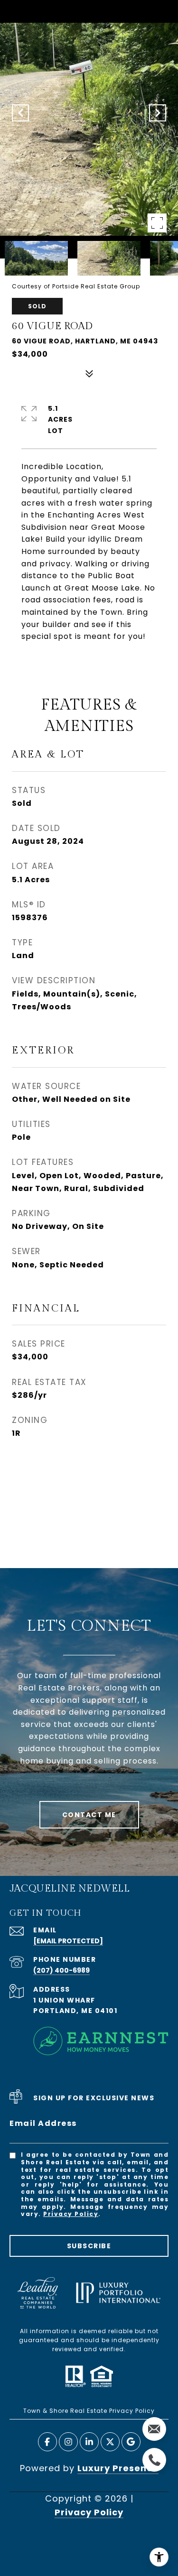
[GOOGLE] (131, 2442)
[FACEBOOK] (47, 2442)
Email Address (43, 2123)
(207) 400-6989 (61, 1970)
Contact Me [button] (89, 1815)
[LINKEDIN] (89, 2442)
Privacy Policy (71, 2214)
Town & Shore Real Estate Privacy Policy (89, 2411)
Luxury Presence (118, 2468)
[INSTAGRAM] (68, 2442)
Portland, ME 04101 (75, 2011)
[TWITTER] (110, 2442)
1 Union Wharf (64, 2000)
